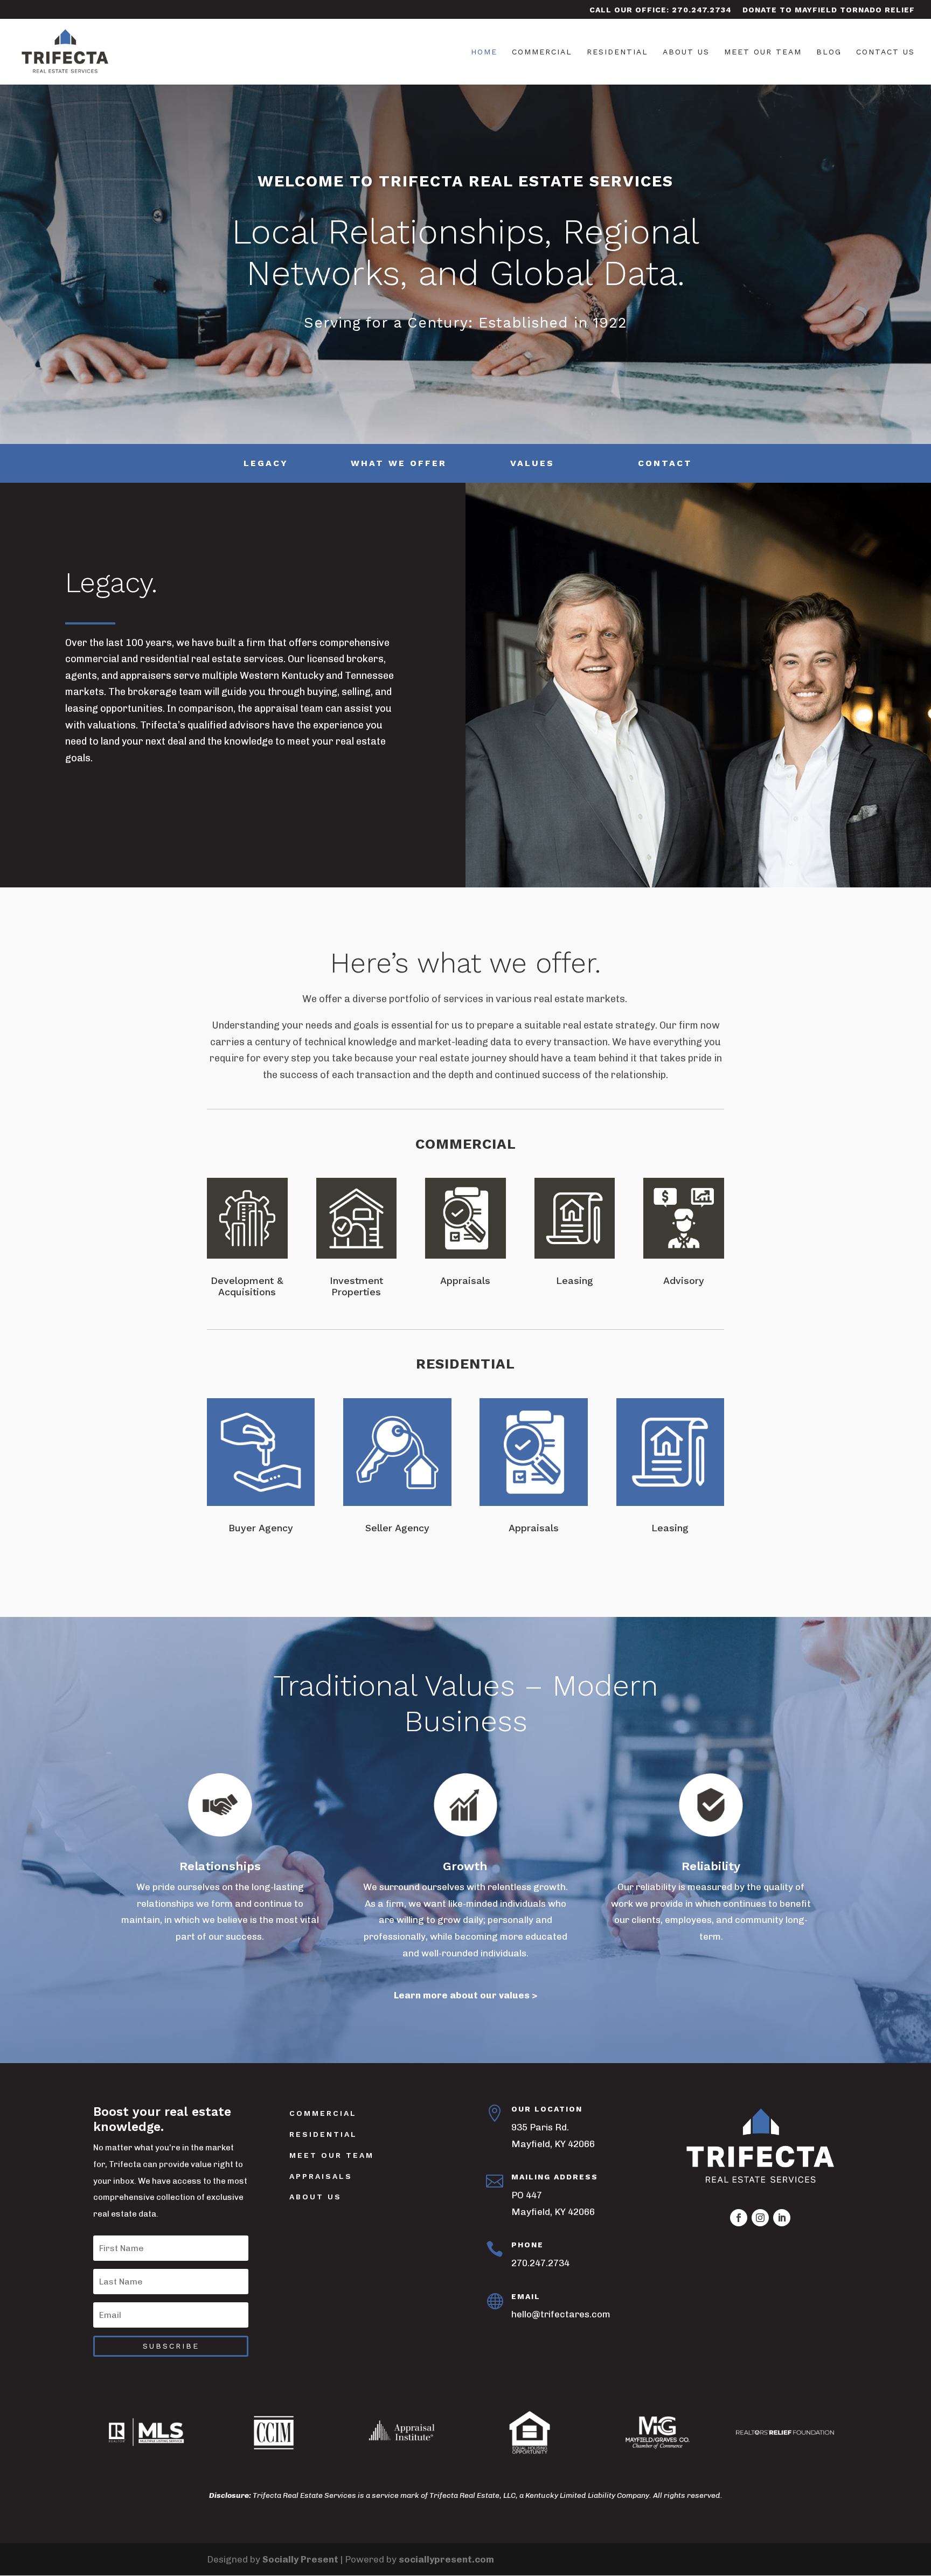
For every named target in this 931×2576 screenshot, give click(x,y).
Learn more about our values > (465, 1995)
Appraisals (465, 1280)
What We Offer (399, 463)
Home (484, 52)
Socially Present (300, 2559)
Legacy (266, 463)
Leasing (575, 1280)
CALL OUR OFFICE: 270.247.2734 (661, 10)
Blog (829, 52)
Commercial (542, 52)
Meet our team (332, 2155)
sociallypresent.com (446, 2559)
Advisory (684, 1280)
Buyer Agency (261, 1528)
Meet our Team (763, 52)
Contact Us (885, 52)
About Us (686, 52)
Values (532, 463)
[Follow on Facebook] (739, 2218)
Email (526, 2296)
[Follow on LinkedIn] (782, 2218)
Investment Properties (356, 1286)
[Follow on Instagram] (760, 2218)
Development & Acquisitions (247, 1286)
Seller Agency (397, 1528)
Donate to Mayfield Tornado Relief (829, 10)
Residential (617, 52)
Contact (665, 463)
